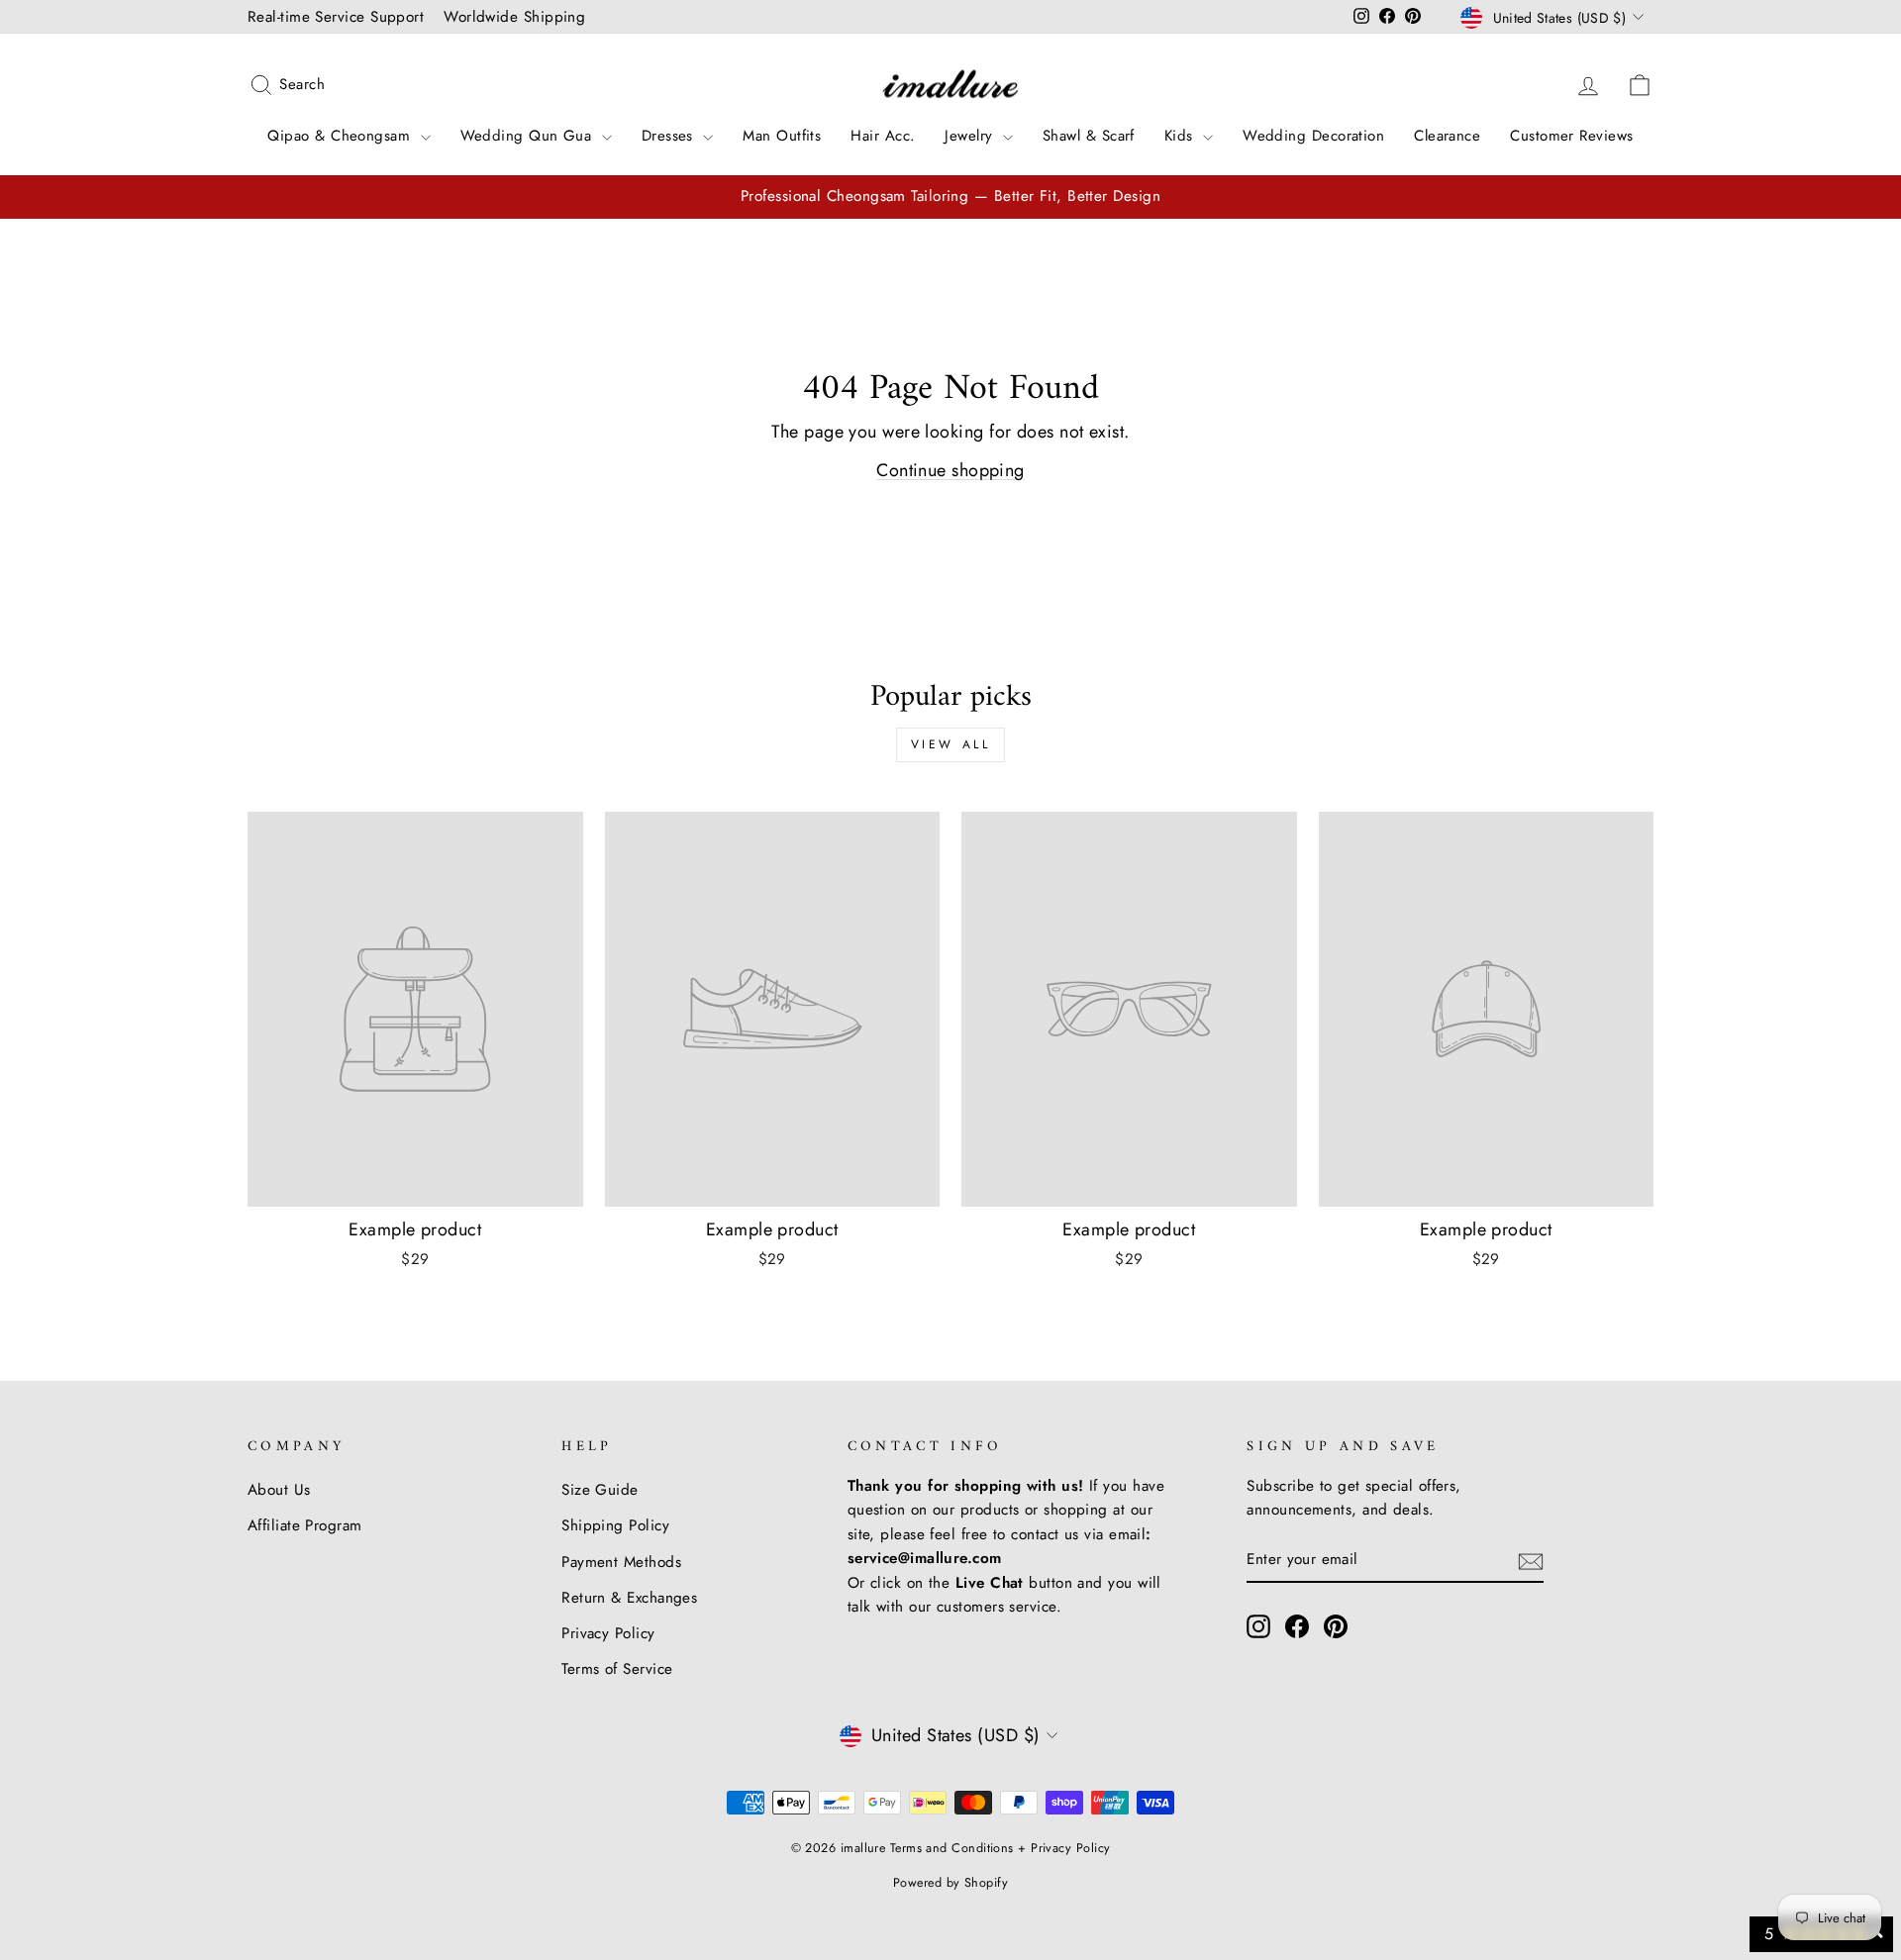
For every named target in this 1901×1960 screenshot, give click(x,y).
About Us (279, 1490)
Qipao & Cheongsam (341, 136)
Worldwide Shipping (514, 17)
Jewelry (971, 136)
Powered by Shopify (950, 1883)
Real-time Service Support (336, 17)
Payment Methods (621, 1562)
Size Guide (600, 1490)
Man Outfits (782, 136)
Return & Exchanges (629, 1598)
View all (951, 744)
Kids (1181, 136)
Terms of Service (617, 1669)
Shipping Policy (615, 1525)
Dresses (670, 136)
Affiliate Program (305, 1525)
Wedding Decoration (1313, 136)
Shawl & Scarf (1089, 136)
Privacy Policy (608, 1633)
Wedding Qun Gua (529, 136)
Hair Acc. (883, 136)
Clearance (1447, 136)
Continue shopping (950, 470)
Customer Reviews (1571, 136)
